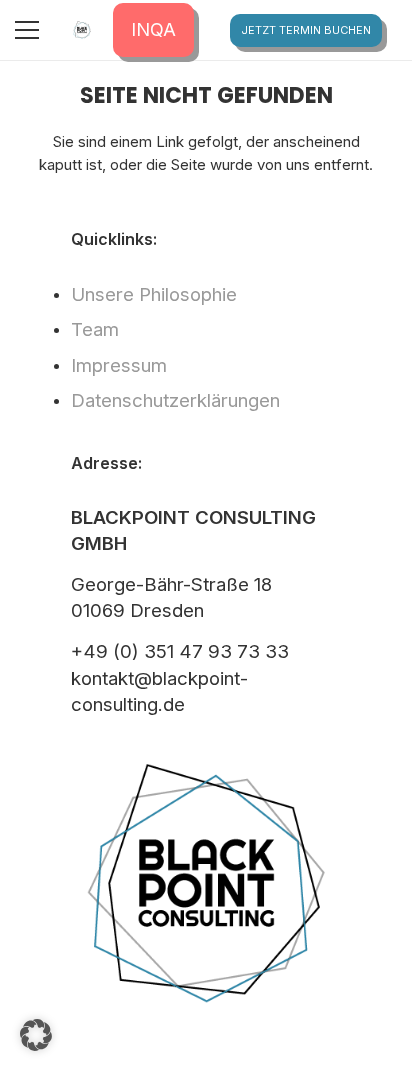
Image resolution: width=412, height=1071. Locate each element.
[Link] (82, 30)
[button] (36, 1035)
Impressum (119, 365)
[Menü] (27, 30)
